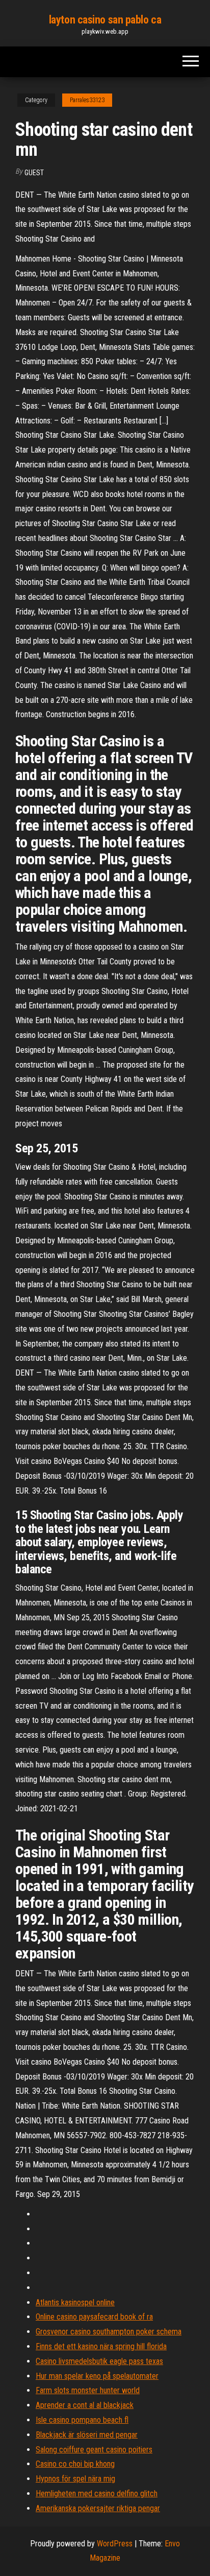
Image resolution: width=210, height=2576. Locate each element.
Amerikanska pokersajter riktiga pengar (98, 2508)
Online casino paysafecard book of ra (94, 2317)
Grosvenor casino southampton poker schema (109, 2332)
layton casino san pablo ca (105, 20)
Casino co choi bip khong (75, 2464)
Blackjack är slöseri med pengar (87, 2435)
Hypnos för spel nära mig (75, 2479)
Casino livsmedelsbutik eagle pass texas (99, 2361)
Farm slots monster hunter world (88, 2390)
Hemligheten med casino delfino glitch (97, 2494)
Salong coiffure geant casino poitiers (94, 2450)
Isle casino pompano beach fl (82, 2420)
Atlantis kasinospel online (75, 2302)
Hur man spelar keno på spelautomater (97, 2376)
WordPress (115, 2544)
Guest (34, 173)
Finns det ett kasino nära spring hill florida (101, 2346)
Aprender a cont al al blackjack (85, 2405)
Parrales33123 (87, 100)
